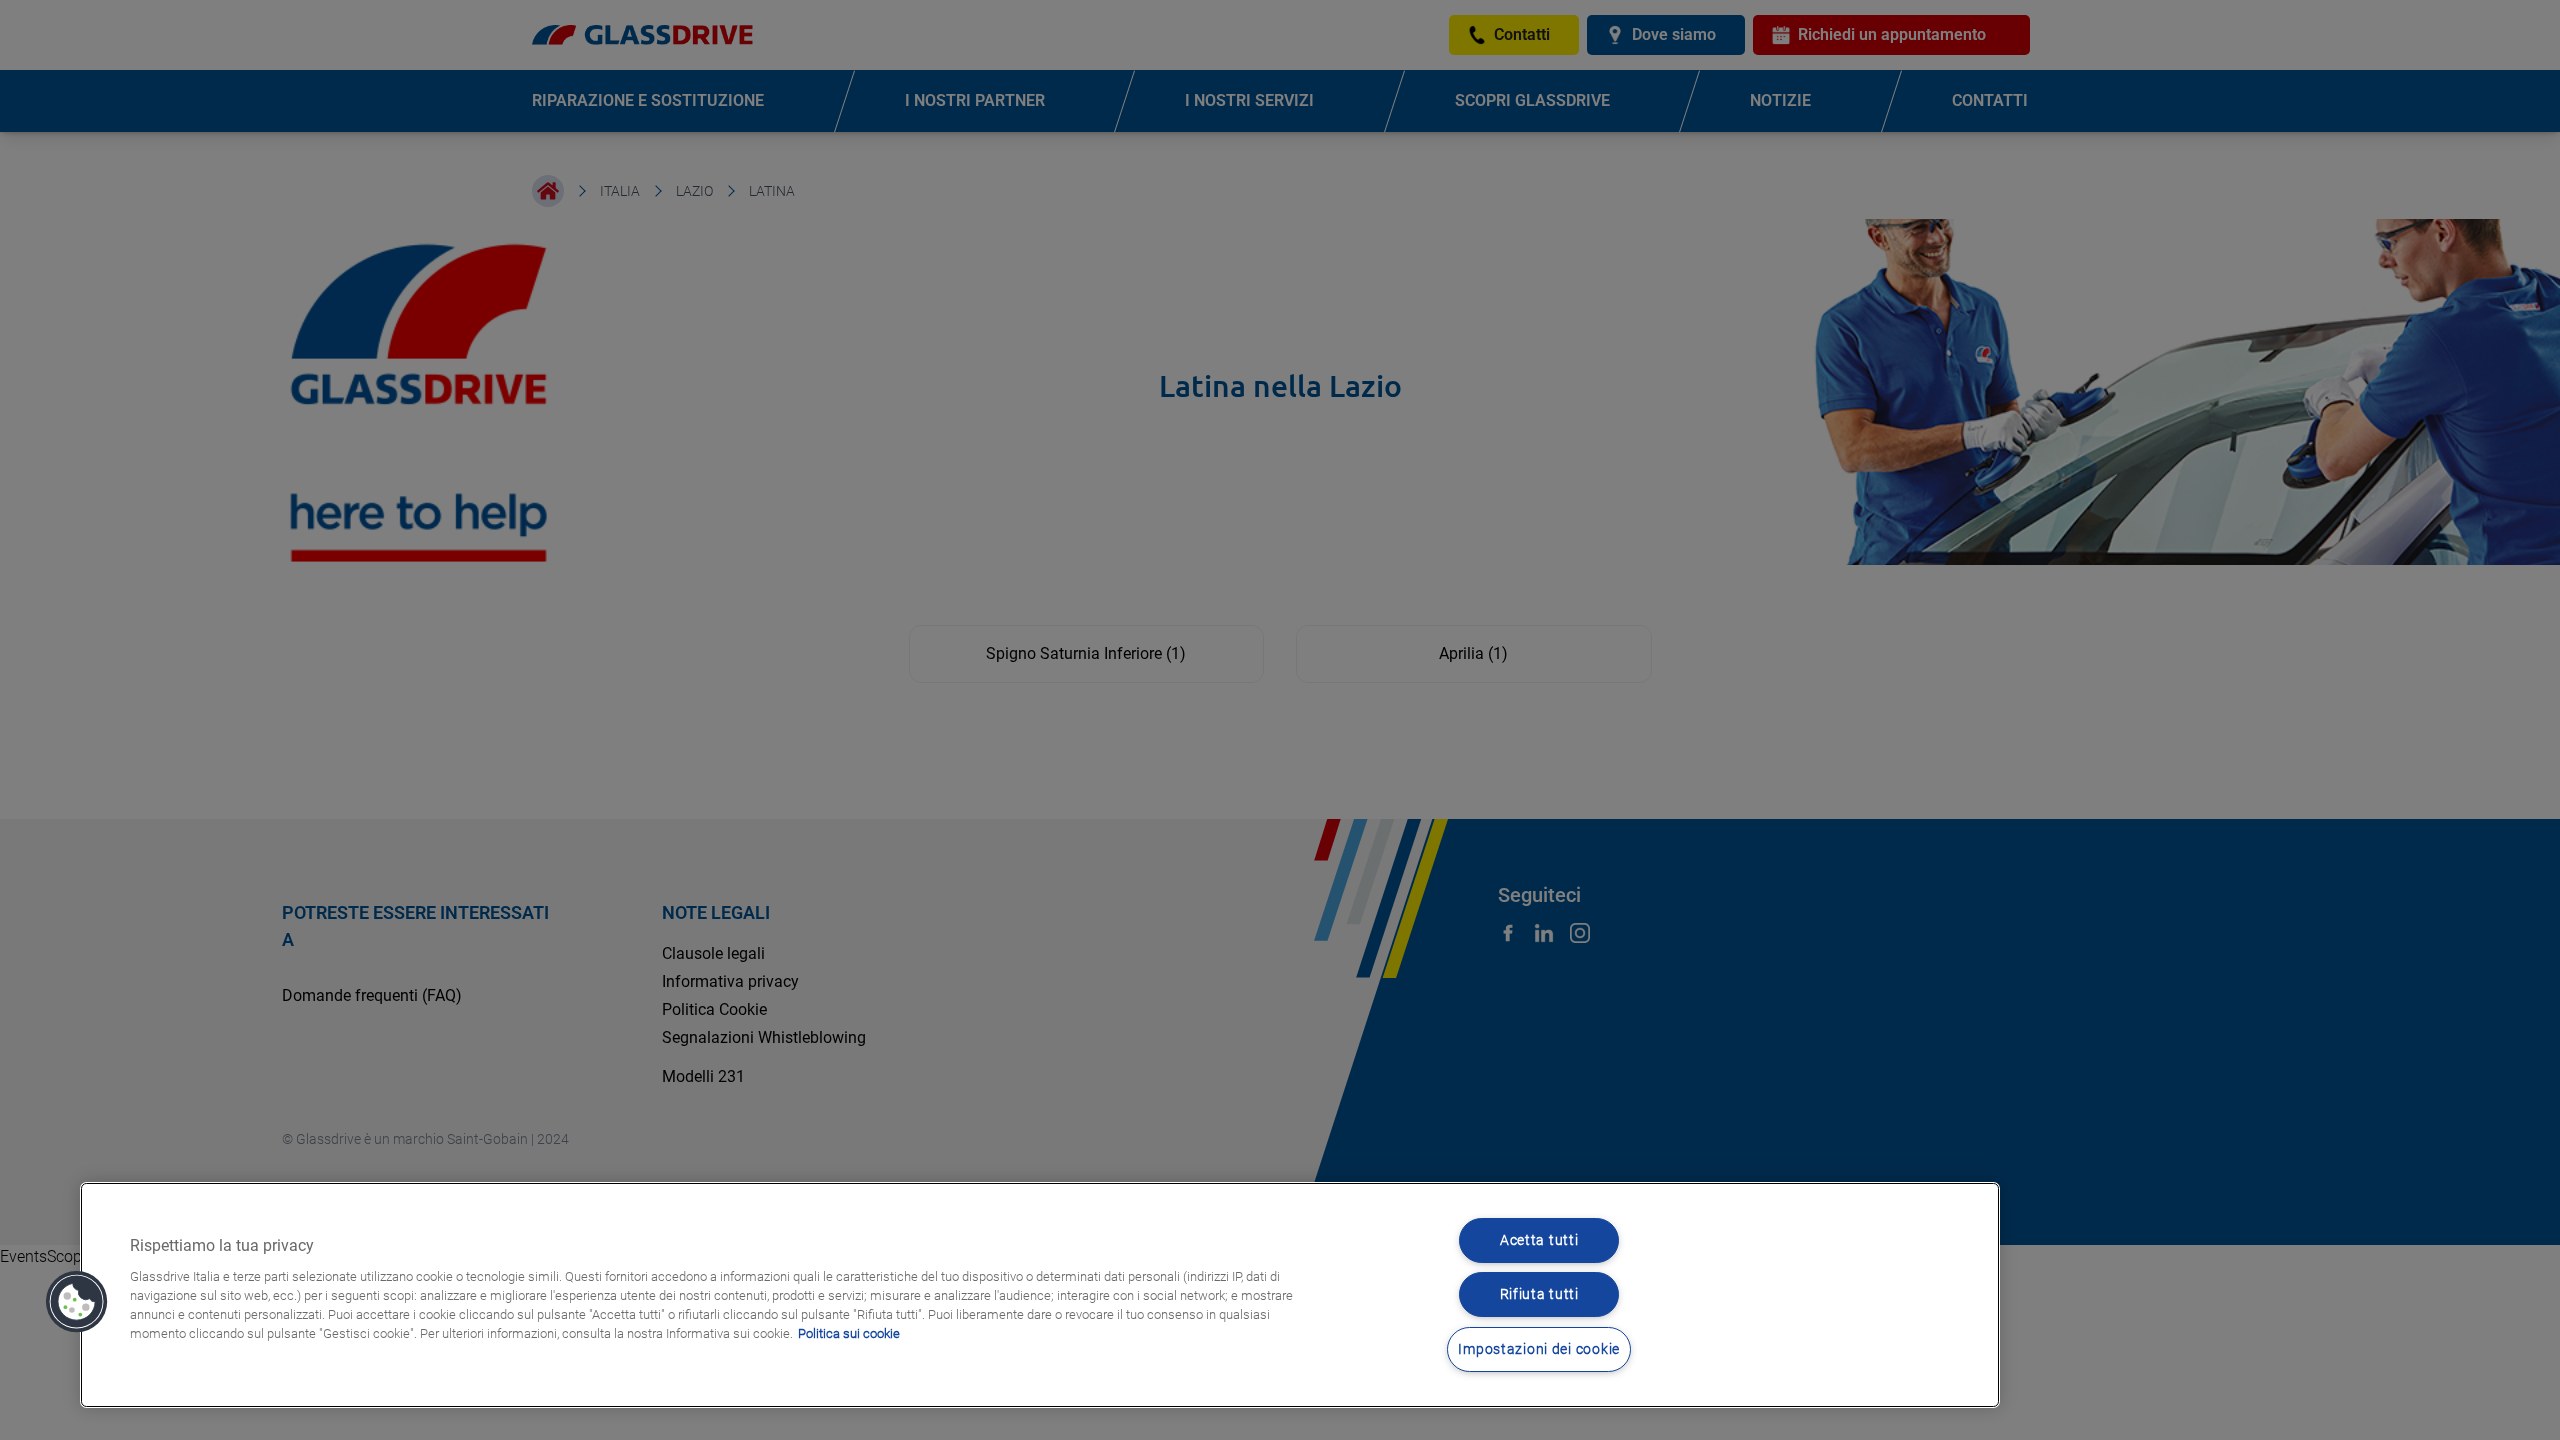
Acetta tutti (1539, 1240)
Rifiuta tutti (1539, 1294)
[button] (77, 1302)
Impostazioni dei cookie (1539, 1349)
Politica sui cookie (849, 1333)
